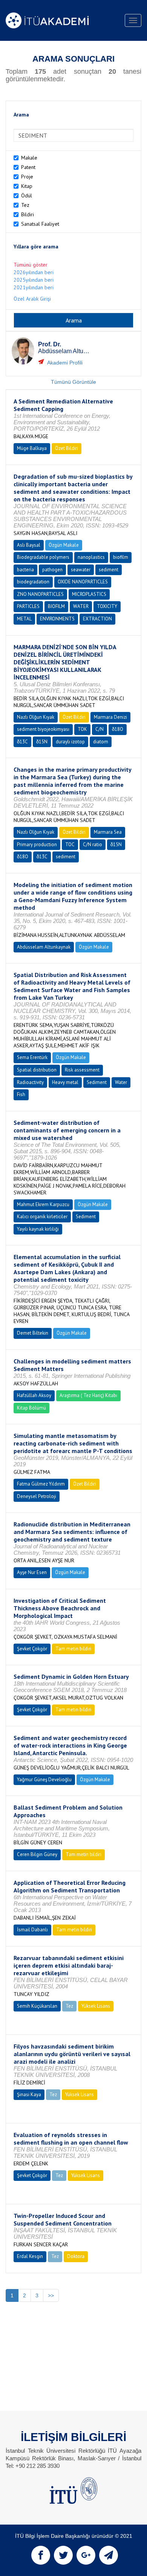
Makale (29, 158)
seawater (81, 570)
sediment (109, 570)
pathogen (52, 570)
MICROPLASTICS (89, 594)
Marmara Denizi (110, 717)
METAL (24, 619)
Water (121, 1082)
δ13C (22, 742)
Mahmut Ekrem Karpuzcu (43, 1204)
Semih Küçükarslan (37, 2006)
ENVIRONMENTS (57, 619)
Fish (21, 1094)
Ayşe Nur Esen (32, 1572)
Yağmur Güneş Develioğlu (44, 1780)
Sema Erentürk (32, 1057)
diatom (101, 742)
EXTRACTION (97, 619)
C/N (100, 729)
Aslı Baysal (29, 545)
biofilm (121, 557)
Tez (25, 205)
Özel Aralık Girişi (32, 299)
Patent (28, 167)
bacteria (25, 570)
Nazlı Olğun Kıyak (36, 717)
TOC (70, 844)
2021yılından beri (34, 287)
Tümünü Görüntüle (73, 382)
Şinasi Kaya (29, 2094)
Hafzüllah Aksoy (34, 1395)
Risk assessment (82, 1070)
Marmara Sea (108, 832)
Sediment (97, 1082)
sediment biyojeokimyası (43, 729)
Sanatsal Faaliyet (40, 224)
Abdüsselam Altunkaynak (44, 947)
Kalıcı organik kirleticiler (42, 1217)
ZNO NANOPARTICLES (40, 594)
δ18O (118, 729)
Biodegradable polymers (43, 557)
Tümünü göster (31, 265)
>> (51, 2295)
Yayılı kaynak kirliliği (38, 1229)
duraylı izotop (70, 742)
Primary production (37, 844)
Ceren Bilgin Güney (37, 1854)
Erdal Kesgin (30, 2256)
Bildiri (28, 214)
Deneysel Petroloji (37, 1496)
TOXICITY (107, 606)
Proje (27, 177)
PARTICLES (28, 606)
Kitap (27, 186)
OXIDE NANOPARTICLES (83, 582)
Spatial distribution (37, 1070)
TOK (82, 729)
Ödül (27, 195)
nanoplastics (91, 557)
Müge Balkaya (32, 448)
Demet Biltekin (33, 1333)
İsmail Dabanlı (32, 1930)
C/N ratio (93, 844)
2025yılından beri (34, 280)
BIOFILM (56, 606)
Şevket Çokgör (32, 1649)
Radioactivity (30, 1082)
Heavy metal (65, 1082)
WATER (81, 606)
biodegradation (33, 582)
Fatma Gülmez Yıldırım (41, 1484)
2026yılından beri (34, 272)
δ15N (42, 742)
